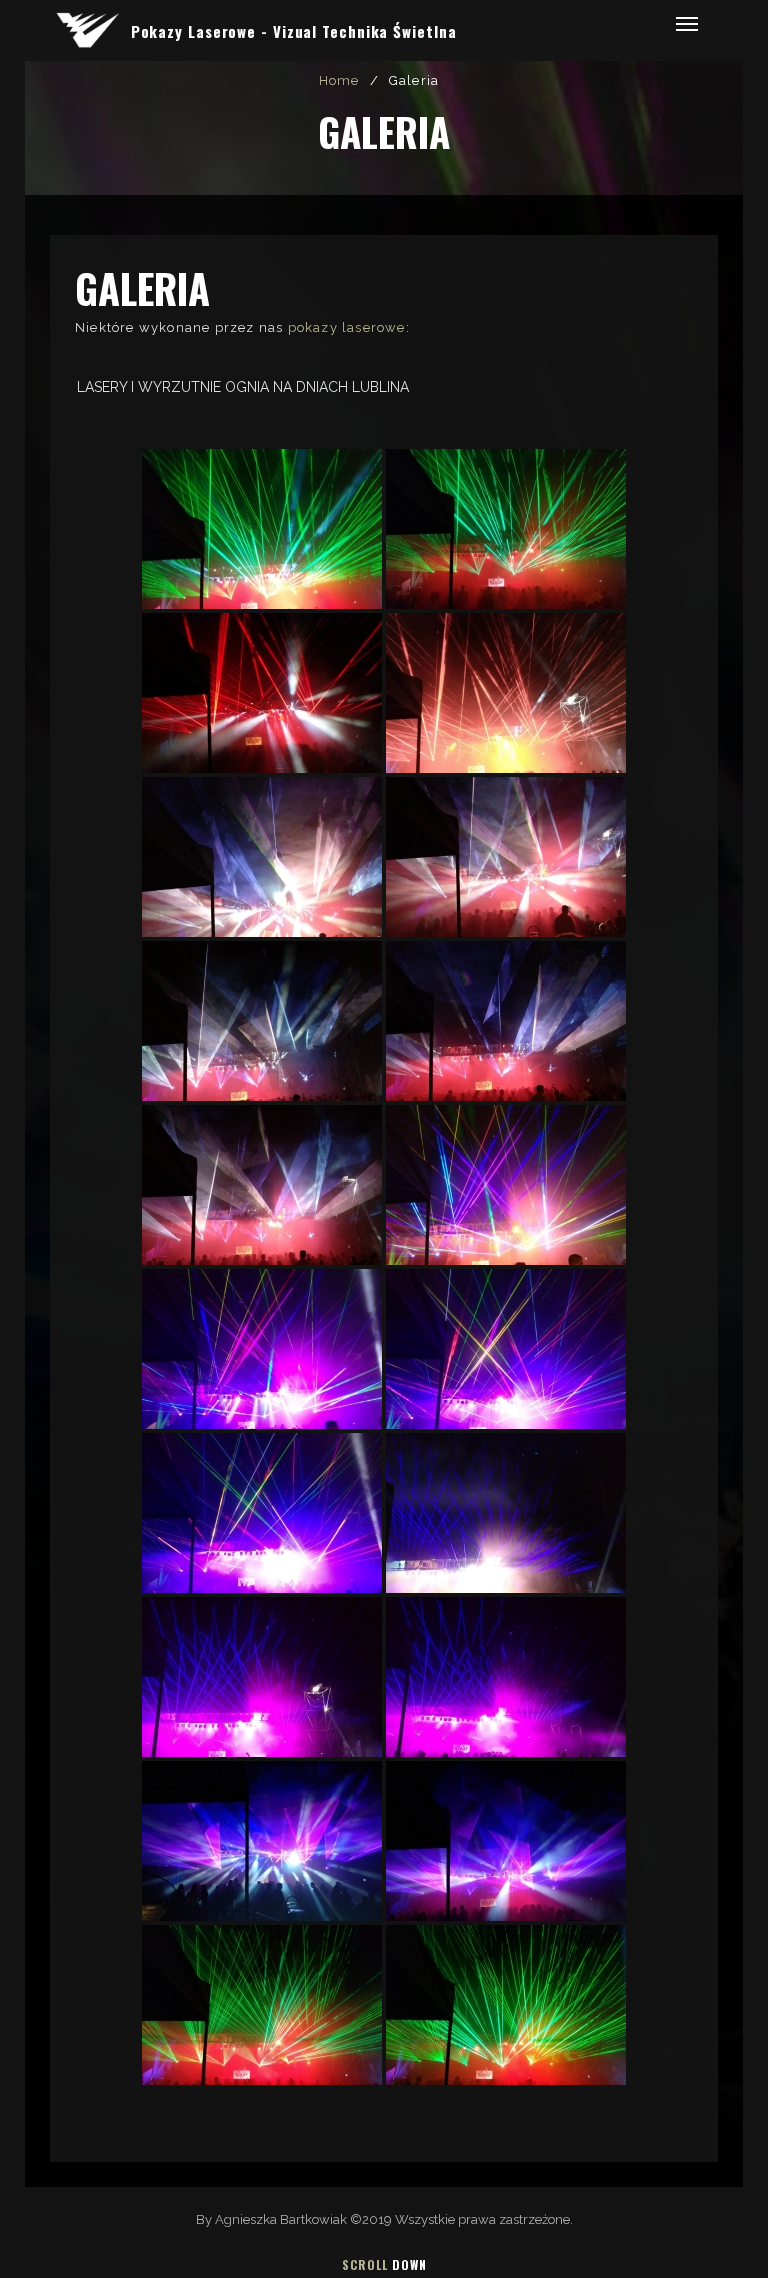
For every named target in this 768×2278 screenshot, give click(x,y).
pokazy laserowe (347, 327)
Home (339, 80)
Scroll (384, 2264)
